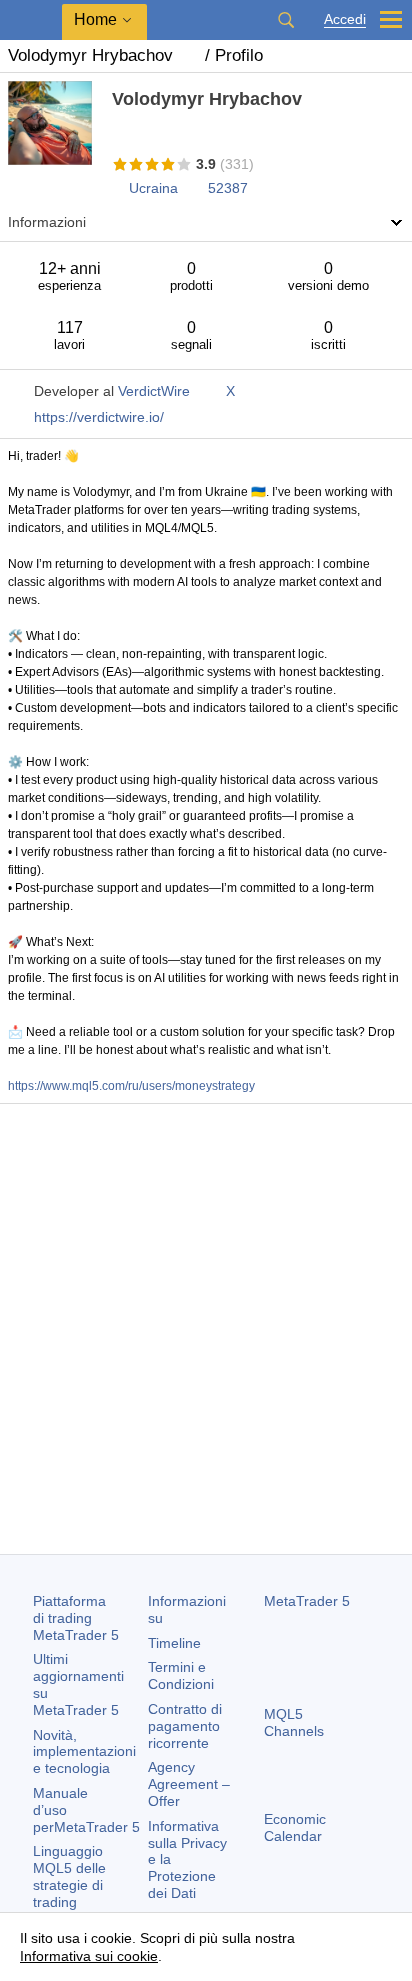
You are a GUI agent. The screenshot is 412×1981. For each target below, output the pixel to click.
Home (95, 19)
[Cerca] (286, 20)
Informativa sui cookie (89, 1956)
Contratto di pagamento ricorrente (185, 1726)
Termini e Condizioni (181, 1675)
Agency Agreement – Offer (189, 1784)
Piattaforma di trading (76, 1618)
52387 (228, 188)
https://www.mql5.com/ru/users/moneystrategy (131, 1086)
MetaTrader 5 (307, 1601)
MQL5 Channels (294, 1722)
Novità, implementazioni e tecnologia (84, 1752)
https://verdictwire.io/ (99, 417)
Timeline (174, 1643)
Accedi (345, 19)
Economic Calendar (295, 1827)
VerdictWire (154, 391)
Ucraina (153, 188)
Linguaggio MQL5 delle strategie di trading (69, 1876)
